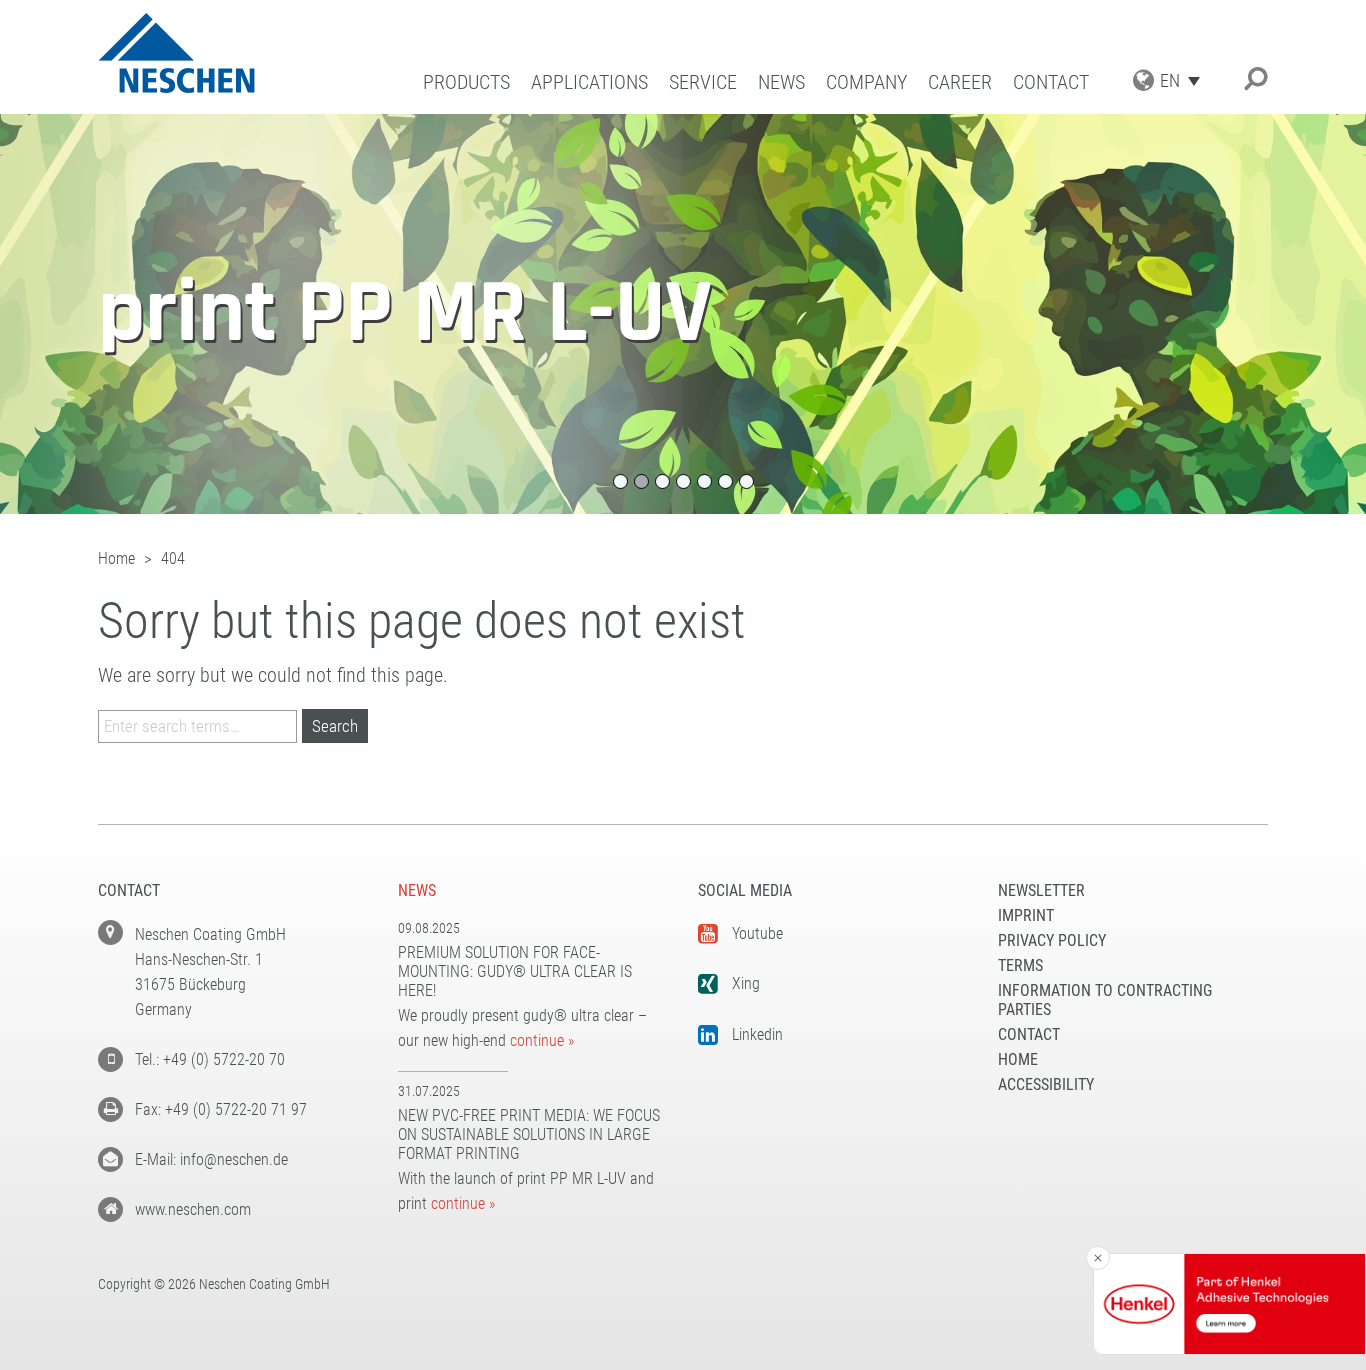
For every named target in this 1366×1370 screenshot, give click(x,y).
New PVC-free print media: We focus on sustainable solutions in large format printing (529, 1134)
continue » (542, 1040)
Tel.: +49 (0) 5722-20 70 (210, 1059)
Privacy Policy (1052, 940)
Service (703, 82)
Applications (589, 82)
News (781, 82)
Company (866, 82)
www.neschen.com (193, 1209)
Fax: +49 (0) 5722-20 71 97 (221, 1109)
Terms (1020, 965)
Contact (1051, 82)
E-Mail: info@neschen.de (211, 1159)
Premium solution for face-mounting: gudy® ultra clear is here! (515, 971)
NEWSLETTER (1041, 890)
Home (1018, 1059)
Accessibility (1046, 1084)
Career (960, 82)
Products (466, 82)
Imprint (1026, 915)
